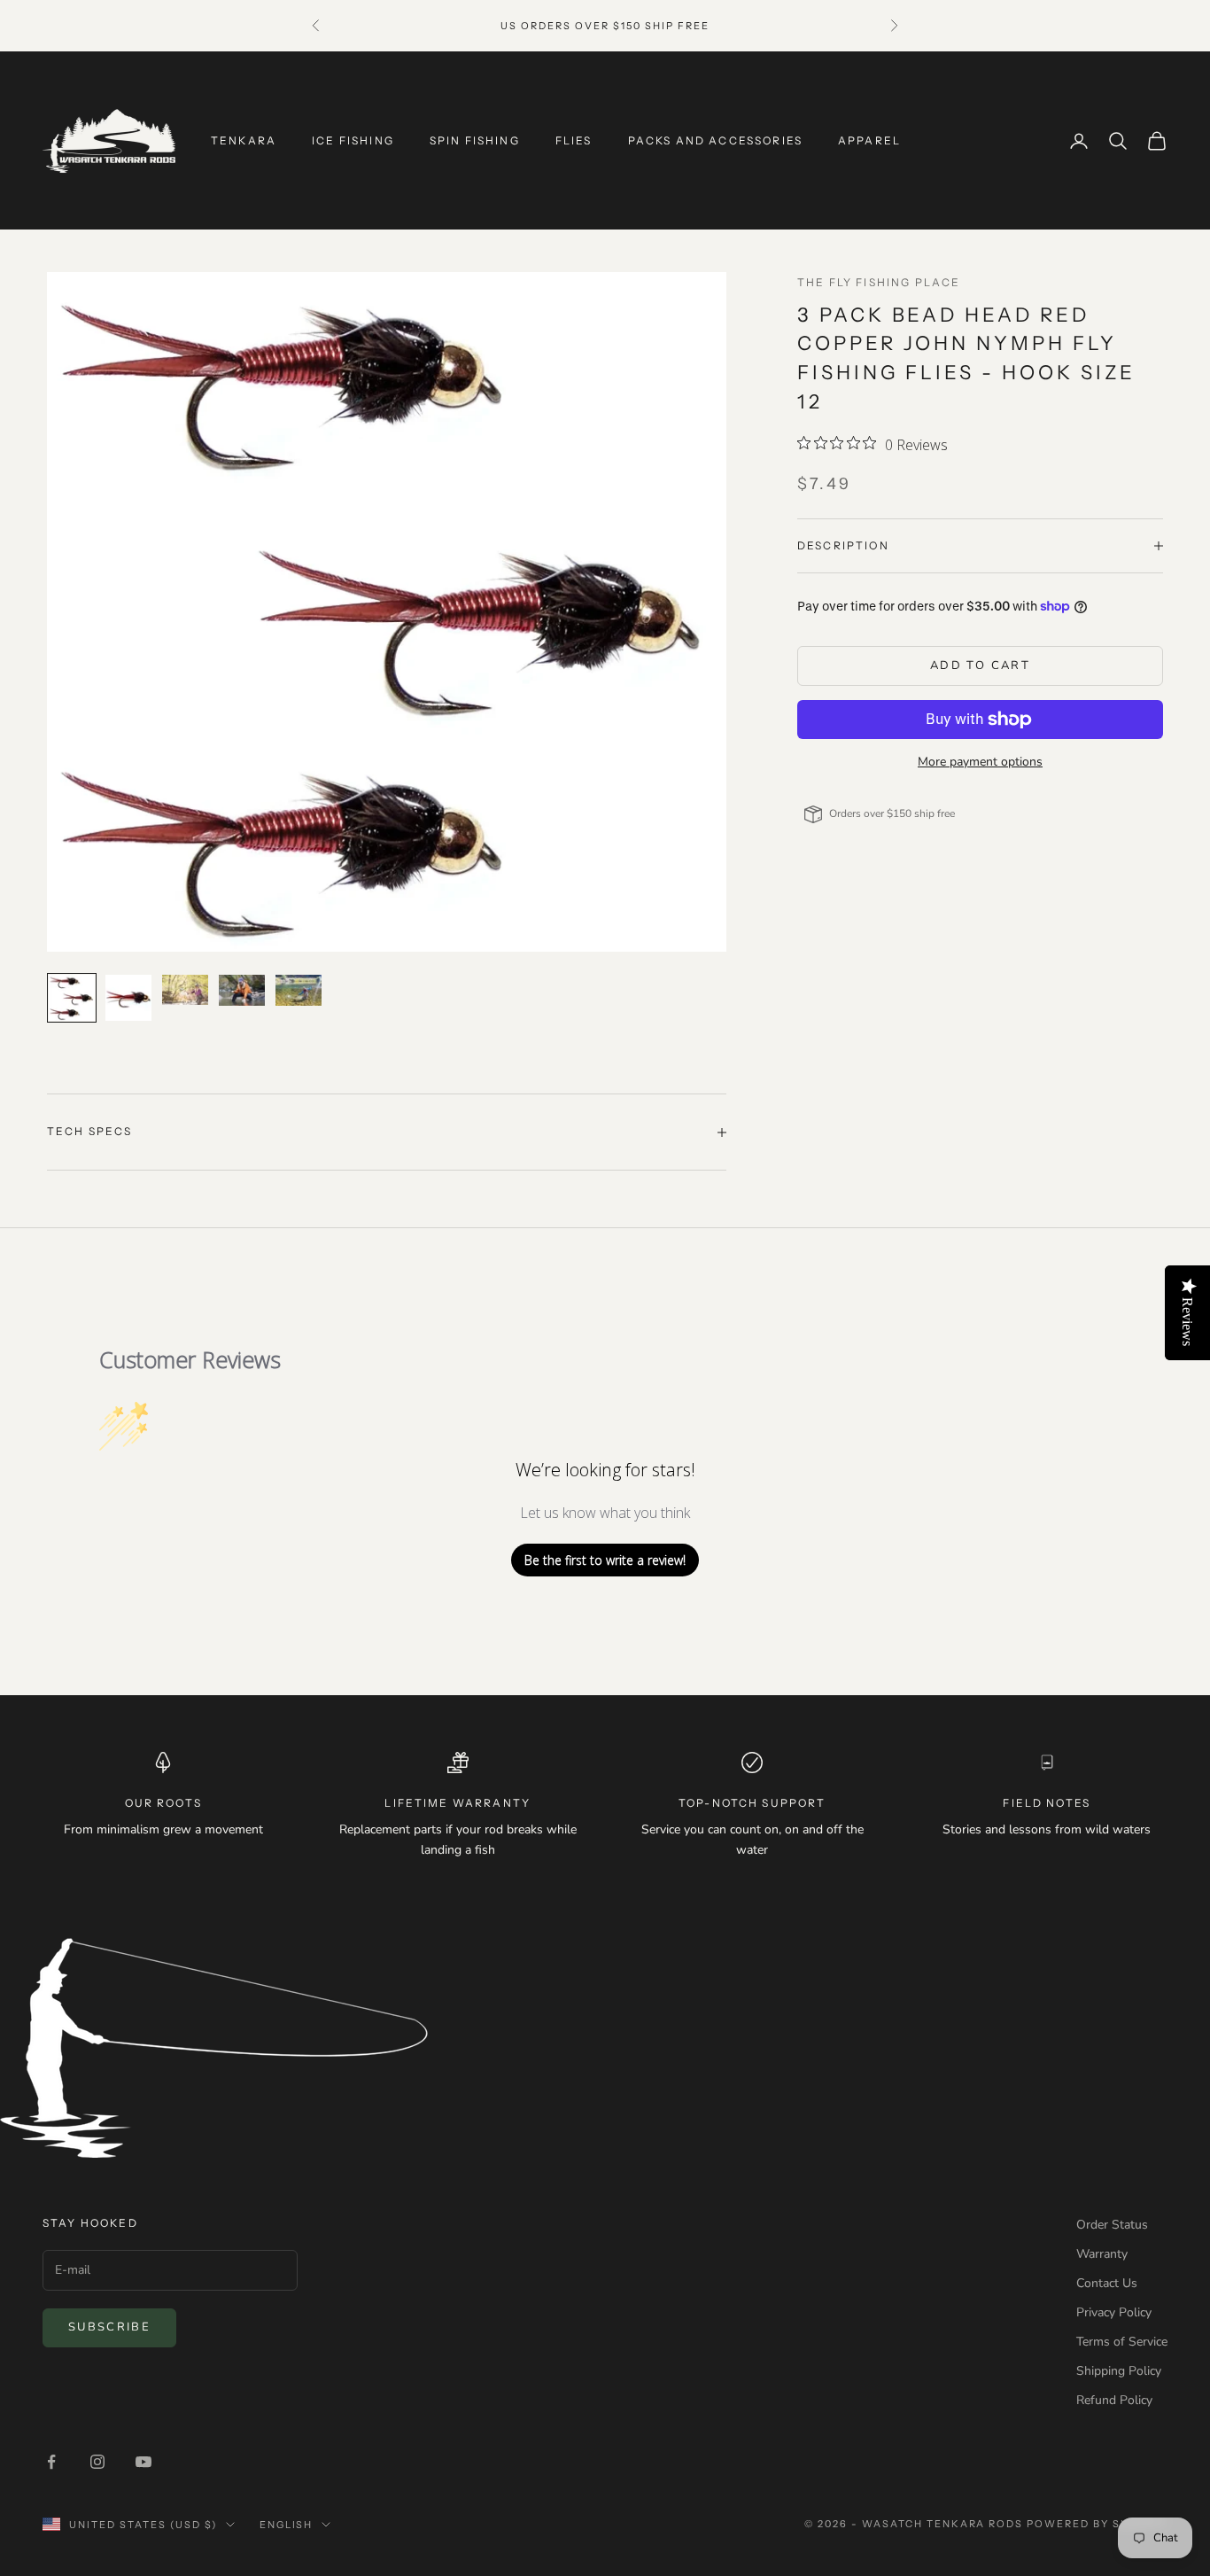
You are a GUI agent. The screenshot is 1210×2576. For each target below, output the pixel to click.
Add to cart (980, 665)
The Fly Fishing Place (879, 282)
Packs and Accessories (715, 140)
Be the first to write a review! (605, 1560)
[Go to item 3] (185, 989)
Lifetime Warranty (458, 1803)
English (287, 2525)
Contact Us (1107, 2283)
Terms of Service (1122, 2342)
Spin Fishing (475, 140)
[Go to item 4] (242, 990)
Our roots (163, 1803)
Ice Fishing (353, 140)
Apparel (869, 140)
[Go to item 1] (72, 998)
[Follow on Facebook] (51, 2462)
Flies (574, 140)
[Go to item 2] (128, 998)
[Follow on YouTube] (143, 2462)
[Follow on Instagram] (97, 2462)
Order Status (1112, 2225)
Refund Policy (1114, 2400)
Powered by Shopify (1097, 2524)
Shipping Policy (1119, 2371)
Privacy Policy (1114, 2312)
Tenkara (244, 140)
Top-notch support (752, 1803)
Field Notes (1047, 1803)
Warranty (1102, 2254)
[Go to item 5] (299, 990)
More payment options (980, 762)
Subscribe (109, 2327)
